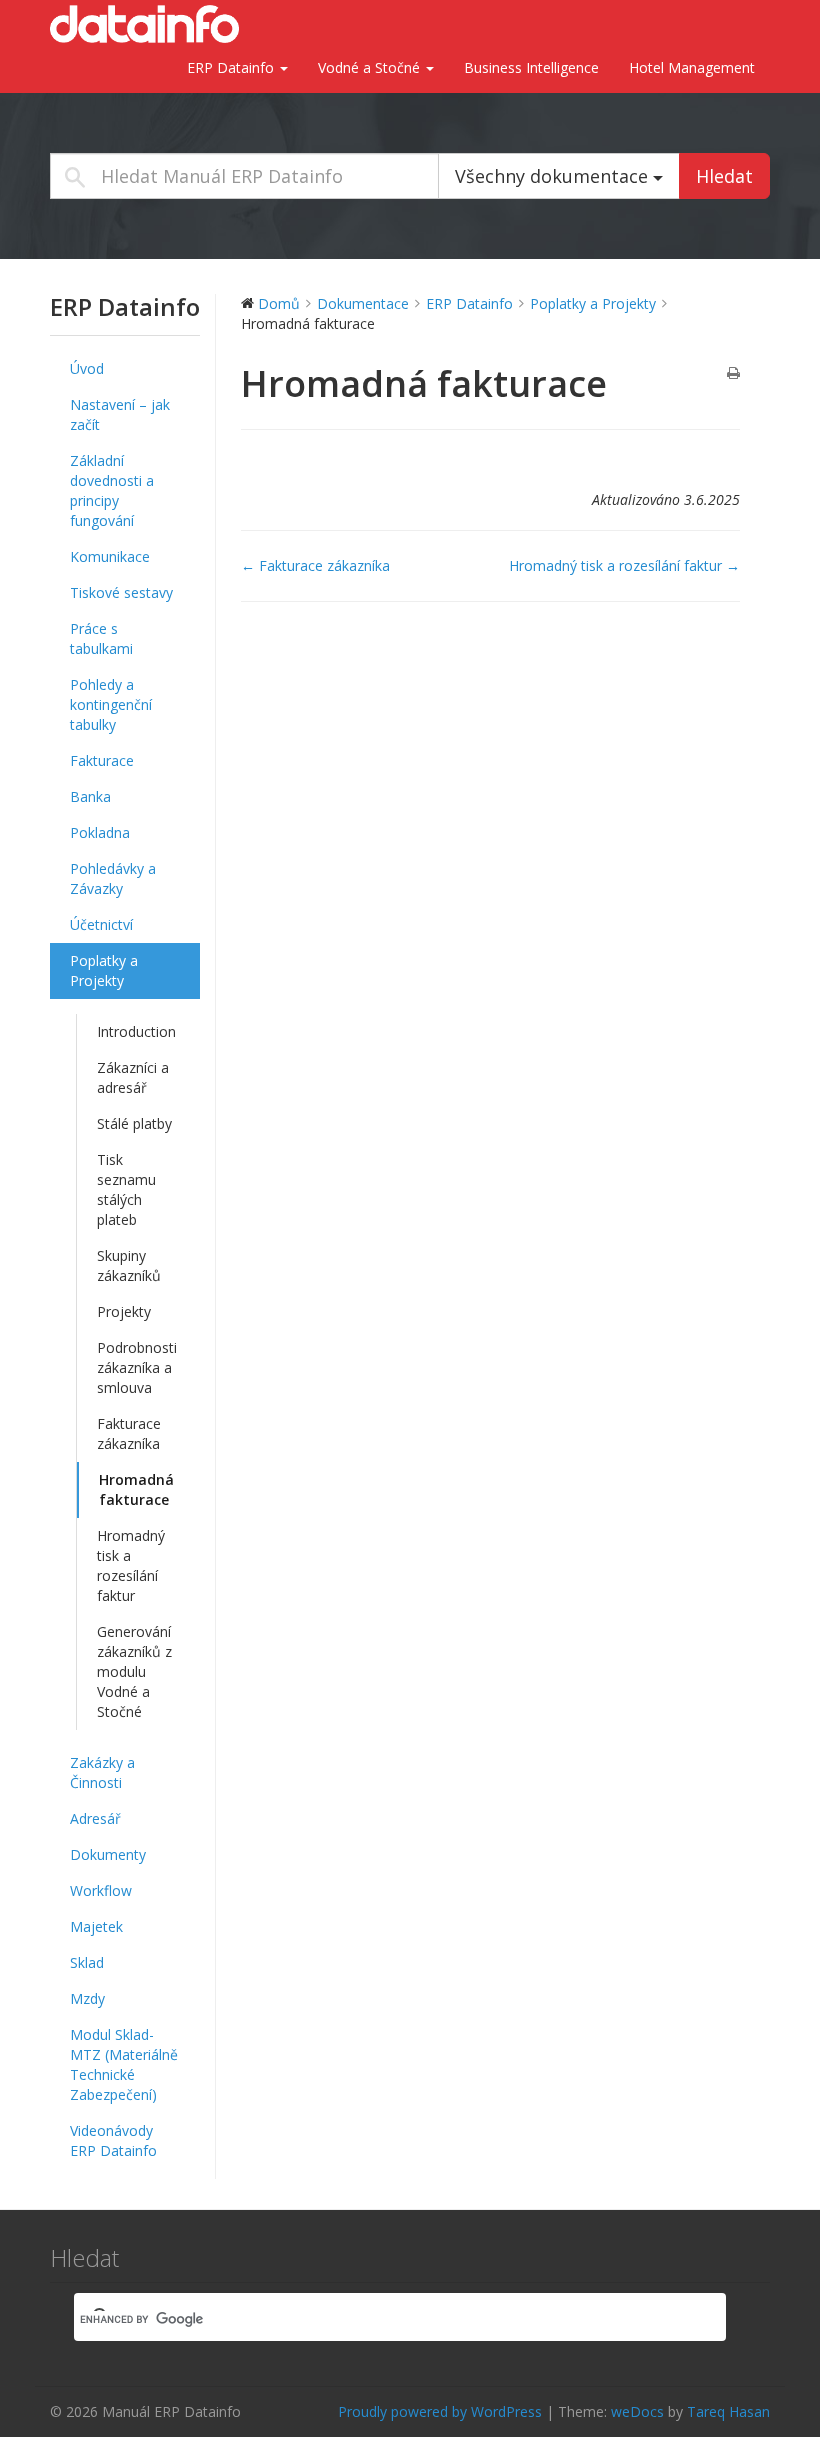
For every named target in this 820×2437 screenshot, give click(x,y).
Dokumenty (108, 1854)
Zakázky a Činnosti (102, 1772)
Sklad (87, 1962)
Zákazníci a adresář (133, 1077)
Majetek (96, 1926)
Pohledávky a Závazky (113, 878)
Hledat (724, 176)
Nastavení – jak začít (120, 414)
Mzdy (87, 1998)
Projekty (124, 1311)
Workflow (101, 1890)
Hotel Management (692, 67)
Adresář (95, 1818)
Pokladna (100, 832)
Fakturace (102, 760)
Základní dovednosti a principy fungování (112, 490)
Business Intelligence (531, 67)
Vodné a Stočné (371, 67)
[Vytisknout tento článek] (733, 374)
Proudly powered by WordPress (440, 2411)
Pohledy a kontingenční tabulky (111, 704)
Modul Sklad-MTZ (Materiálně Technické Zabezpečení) (124, 2064)
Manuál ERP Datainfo (150, 24)
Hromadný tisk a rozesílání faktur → (624, 565)
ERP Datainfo (232, 67)
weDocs (637, 2411)
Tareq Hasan (728, 2411)
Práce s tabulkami (101, 638)
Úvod (87, 368)
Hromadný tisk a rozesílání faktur (131, 1565)
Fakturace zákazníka (129, 1433)
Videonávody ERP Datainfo (113, 2140)
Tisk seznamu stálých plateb (126, 1189)
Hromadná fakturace (136, 1489)
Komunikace (110, 556)
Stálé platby (134, 1123)
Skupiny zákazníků (129, 1265)
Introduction (136, 1031)
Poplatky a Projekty (104, 970)
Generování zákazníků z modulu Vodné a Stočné (134, 1671)
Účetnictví (101, 924)
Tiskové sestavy (121, 592)
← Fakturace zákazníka (315, 565)
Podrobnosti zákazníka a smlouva (137, 1367)
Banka (90, 796)
